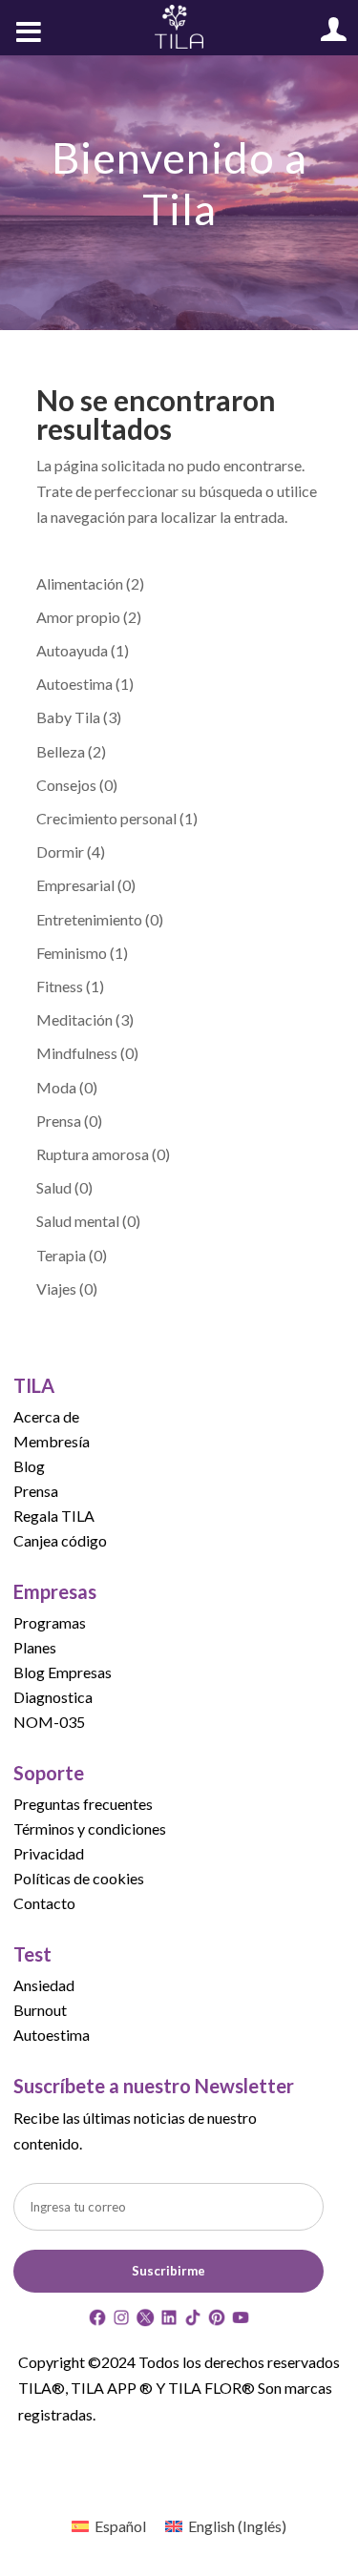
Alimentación (80, 583)
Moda (56, 1087)
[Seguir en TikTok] (193, 2321)
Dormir (60, 852)
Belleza (61, 751)
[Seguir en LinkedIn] (169, 2321)
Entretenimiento (89, 919)
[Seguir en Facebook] (97, 2321)
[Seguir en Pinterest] (217, 2321)
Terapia (61, 1255)
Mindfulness (77, 1053)
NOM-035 (49, 1722)
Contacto (44, 1903)
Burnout (40, 2010)
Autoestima (74, 684)
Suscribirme (168, 2271)
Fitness (60, 986)
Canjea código (60, 1540)
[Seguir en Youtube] (241, 2321)
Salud (54, 1187)
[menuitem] (109, 2526)
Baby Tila (68, 717)
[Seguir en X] (145, 2321)
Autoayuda (72, 650)
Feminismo (72, 953)
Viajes (56, 1288)
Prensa (59, 1121)
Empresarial (75, 885)
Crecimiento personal (106, 818)
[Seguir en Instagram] (121, 2321)
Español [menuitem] (120, 2526)
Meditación (74, 1019)
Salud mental (78, 1221)
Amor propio (78, 617)
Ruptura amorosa (93, 1154)
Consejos (66, 785)
